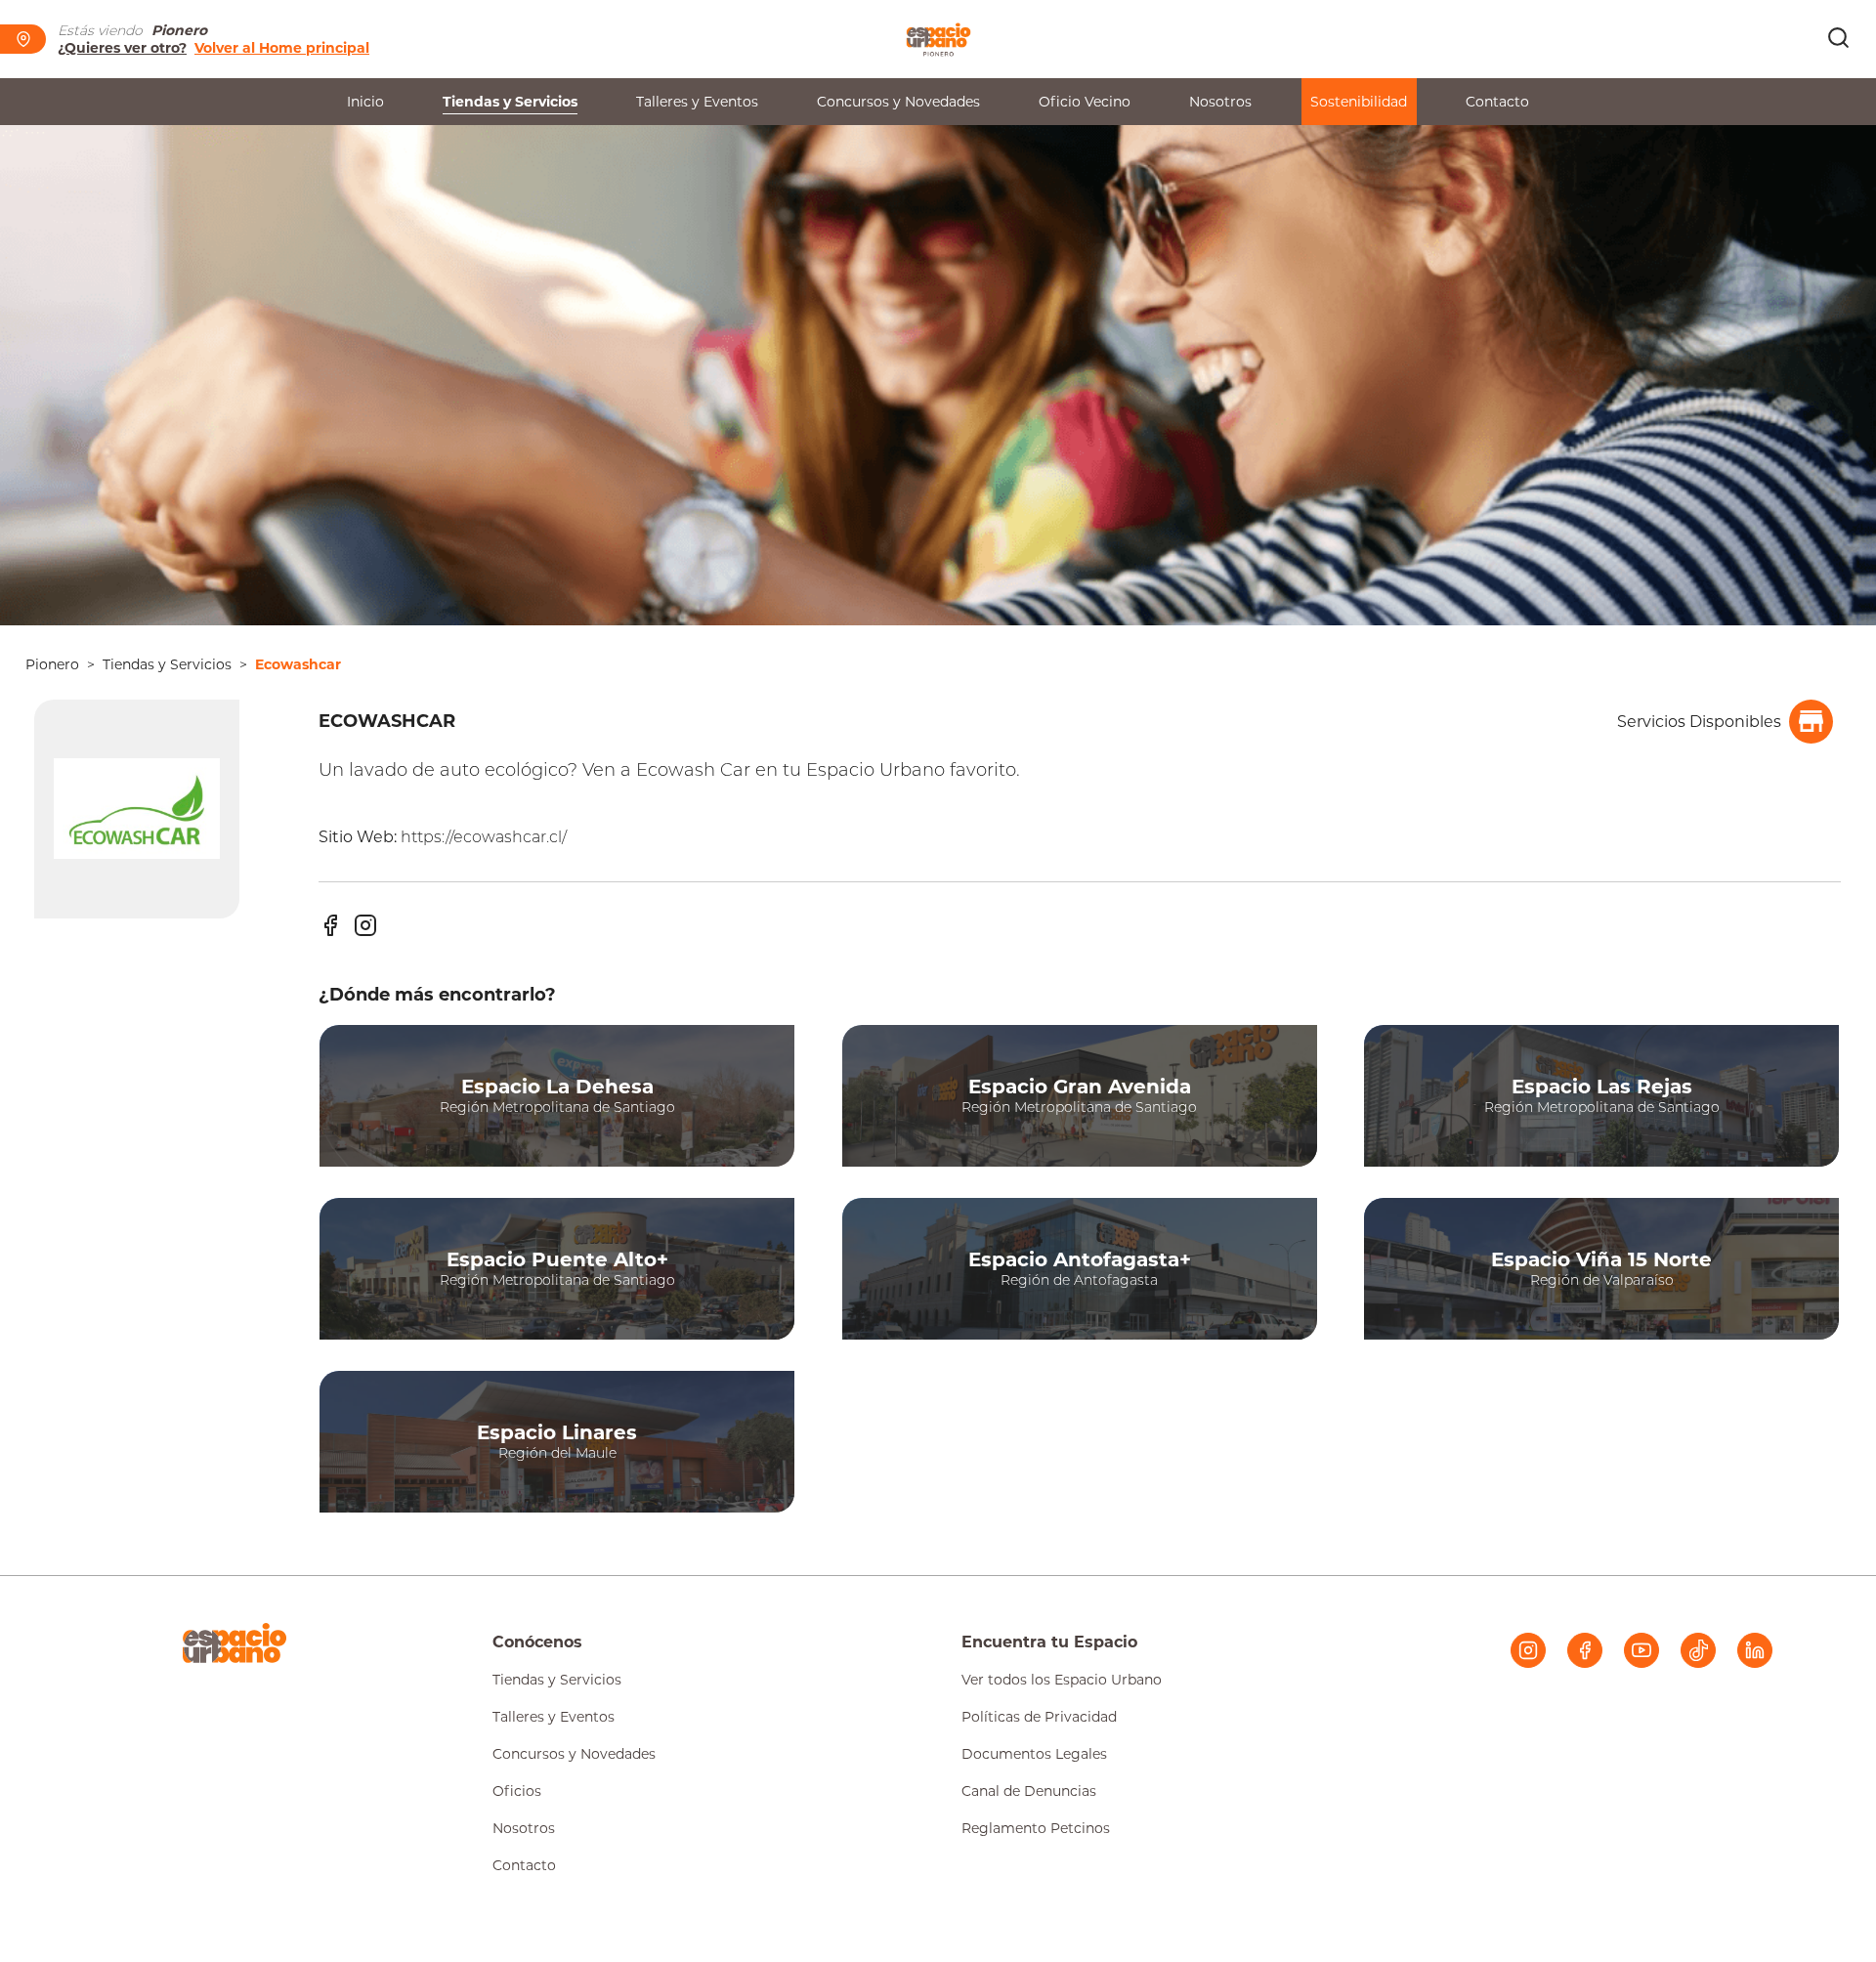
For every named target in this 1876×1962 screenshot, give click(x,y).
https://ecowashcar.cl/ (484, 837)
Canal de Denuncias (1029, 1791)
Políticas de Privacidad (1039, 1717)
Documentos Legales (1034, 1754)
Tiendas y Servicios (510, 102)
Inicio (365, 102)
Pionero (52, 664)
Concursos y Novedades (898, 102)
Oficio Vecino (1085, 102)
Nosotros (1220, 102)
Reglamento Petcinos (1036, 1828)
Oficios (517, 1791)
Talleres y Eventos (697, 102)
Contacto (1497, 102)
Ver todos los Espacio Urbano (1062, 1680)
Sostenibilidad (1359, 102)
